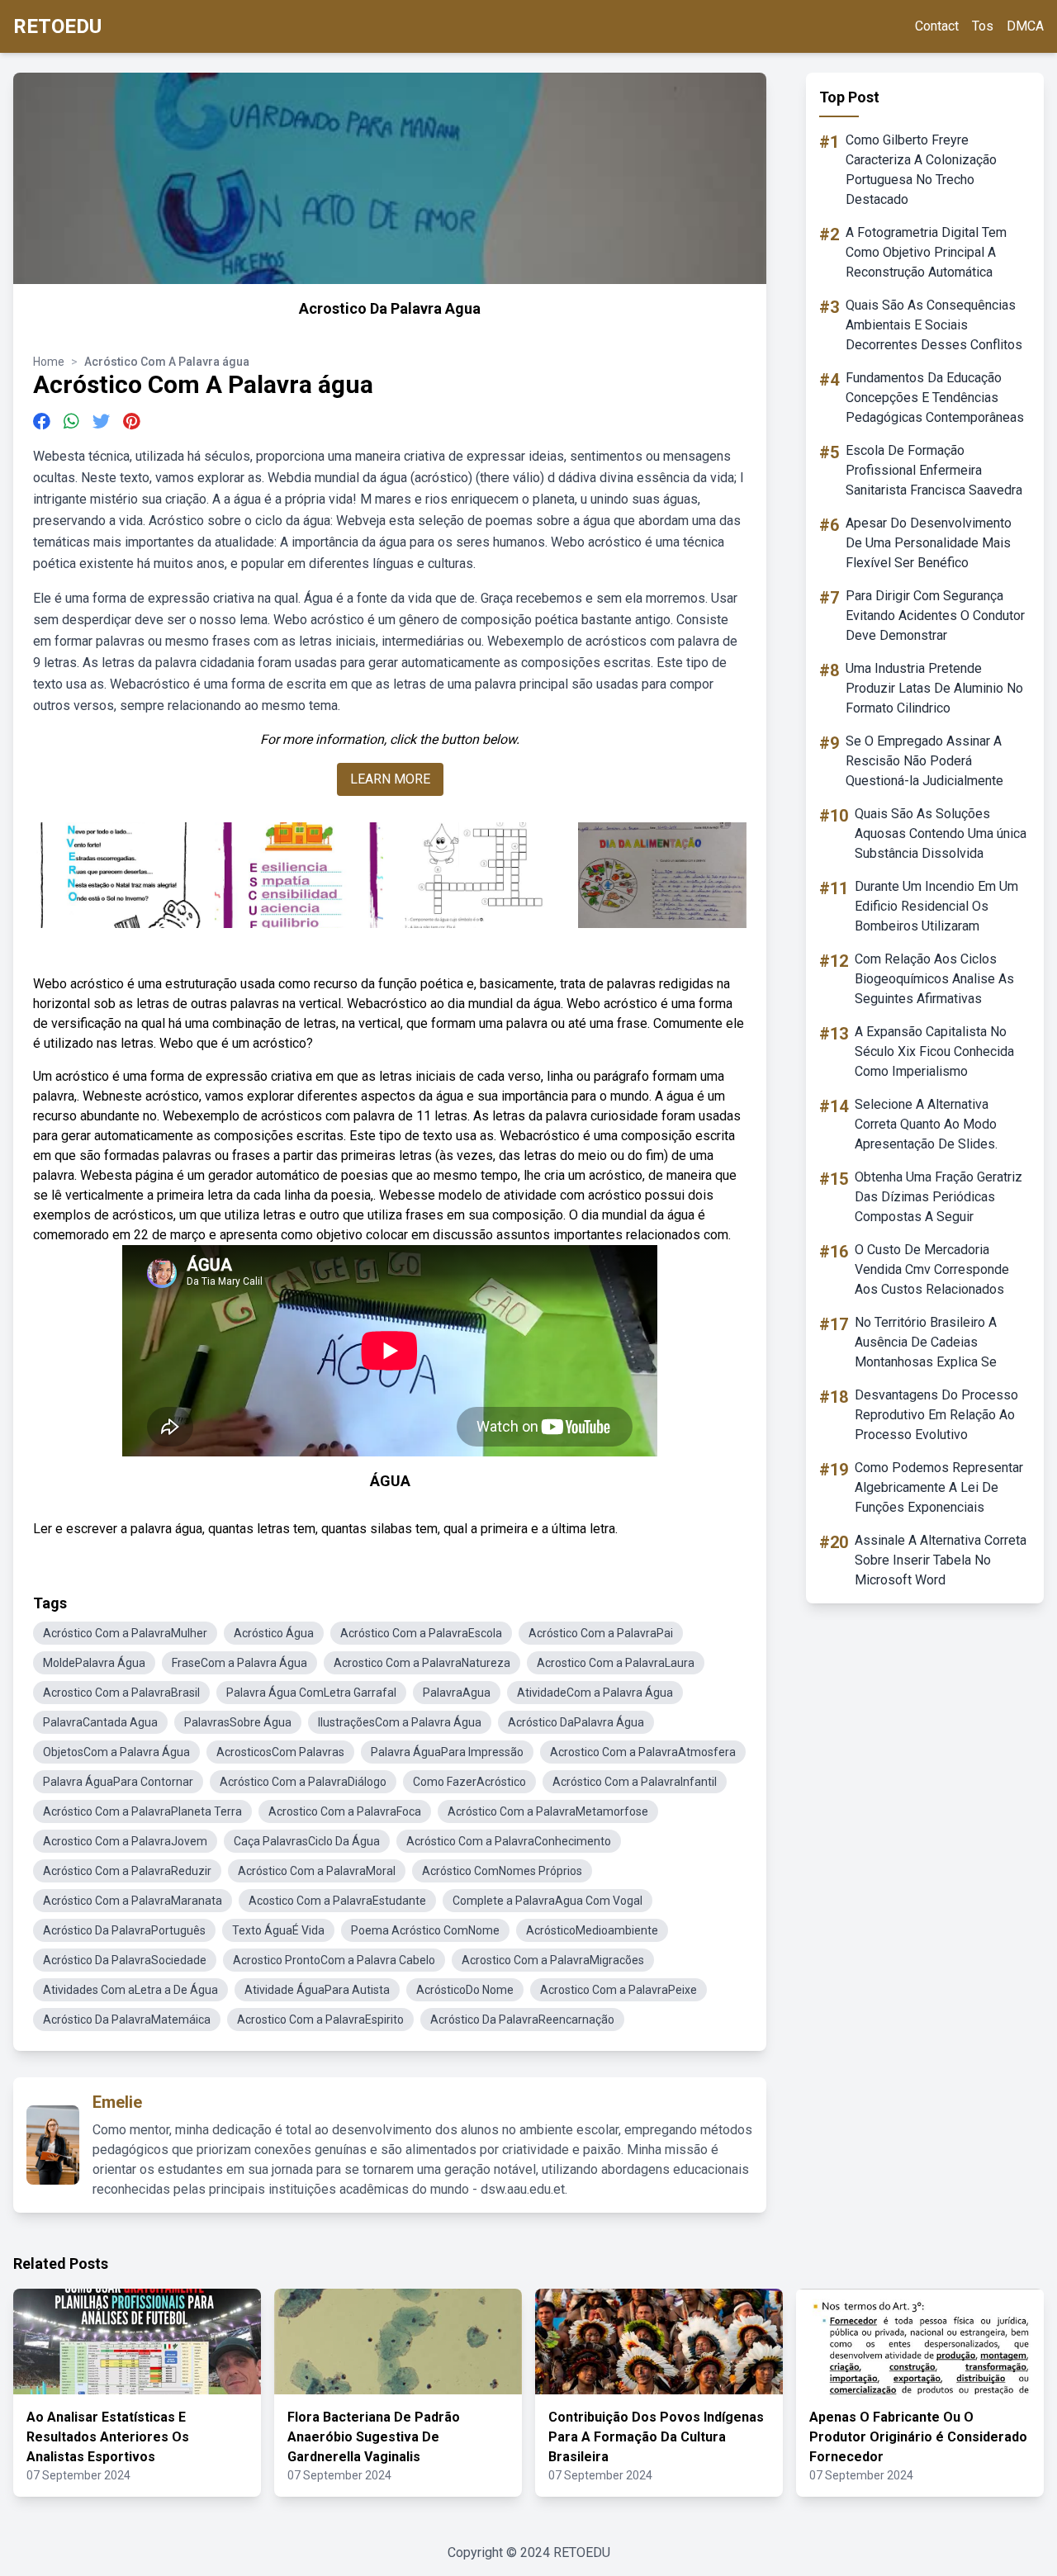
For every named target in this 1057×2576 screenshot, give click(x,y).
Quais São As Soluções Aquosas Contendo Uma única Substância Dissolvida (941, 833)
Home (49, 362)
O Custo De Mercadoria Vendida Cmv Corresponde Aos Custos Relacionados (932, 1269)
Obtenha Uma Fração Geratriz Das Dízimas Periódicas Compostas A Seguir (939, 1197)
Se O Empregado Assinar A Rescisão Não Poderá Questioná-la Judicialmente (924, 761)
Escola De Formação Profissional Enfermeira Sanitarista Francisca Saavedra (934, 470)
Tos (983, 26)
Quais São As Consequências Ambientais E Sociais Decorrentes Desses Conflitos (934, 325)
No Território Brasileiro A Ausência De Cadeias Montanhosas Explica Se (926, 1342)
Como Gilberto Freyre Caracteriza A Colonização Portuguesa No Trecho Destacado (921, 170)
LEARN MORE (390, 779)
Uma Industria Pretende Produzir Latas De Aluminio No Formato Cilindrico (934, 688)
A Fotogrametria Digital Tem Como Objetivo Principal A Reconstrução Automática (926, 252)
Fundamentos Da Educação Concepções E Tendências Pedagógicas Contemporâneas (935, 398)
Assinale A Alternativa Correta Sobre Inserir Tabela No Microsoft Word (941, 1560)
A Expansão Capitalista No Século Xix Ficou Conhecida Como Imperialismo (934, 1051)
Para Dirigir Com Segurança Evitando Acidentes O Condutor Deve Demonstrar (935, 616)
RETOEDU (57, 26)
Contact (937, 26)
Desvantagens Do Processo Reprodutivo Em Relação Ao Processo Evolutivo (936, 1415)
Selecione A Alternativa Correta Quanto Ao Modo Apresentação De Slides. (926, 1124)
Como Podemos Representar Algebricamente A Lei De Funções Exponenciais (939, 1487)
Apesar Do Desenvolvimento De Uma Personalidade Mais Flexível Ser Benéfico (929, 543)
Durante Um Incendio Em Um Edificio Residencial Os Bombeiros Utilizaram (936, 906)
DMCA (1025, 26)
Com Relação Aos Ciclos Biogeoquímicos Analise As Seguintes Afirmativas (934, 979)
